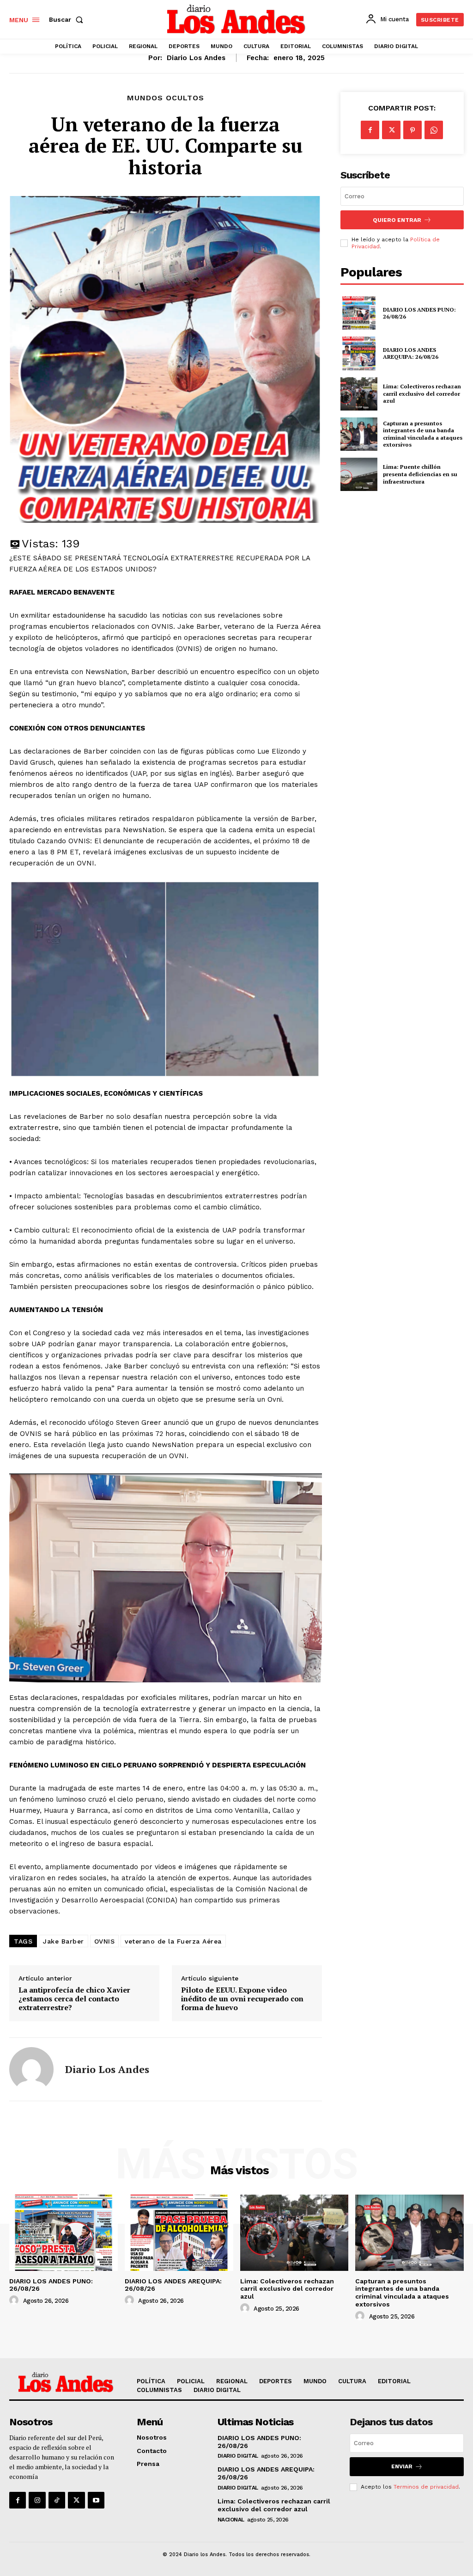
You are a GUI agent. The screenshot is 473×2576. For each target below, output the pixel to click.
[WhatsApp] (434, 130)
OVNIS (105, 1941)
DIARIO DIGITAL (238, 2456)
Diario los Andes (196, 58)
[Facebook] (370, 130)
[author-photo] (15, 2300)
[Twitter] (391, 130)
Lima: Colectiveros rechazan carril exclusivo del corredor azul (422, 393)
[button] (68, 19)
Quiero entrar (397, 220)
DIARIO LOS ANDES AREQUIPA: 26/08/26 (411, 353)
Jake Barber (64, 1941)
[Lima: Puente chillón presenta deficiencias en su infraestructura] (359, 474)
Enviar (402, 2466)
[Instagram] (37, 2500)
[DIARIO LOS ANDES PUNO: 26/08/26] (359, 313)
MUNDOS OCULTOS (166, 98)
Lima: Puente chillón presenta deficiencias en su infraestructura (420, 474)
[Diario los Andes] (31, 2069)
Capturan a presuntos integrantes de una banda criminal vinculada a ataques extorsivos (423, 434)
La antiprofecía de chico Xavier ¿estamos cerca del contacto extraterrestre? (74, 1999)
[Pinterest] (412, 130)
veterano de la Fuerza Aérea (173, 1941)
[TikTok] (57, 2500)
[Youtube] (96, 2500)
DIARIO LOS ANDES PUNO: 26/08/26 (419, 313)
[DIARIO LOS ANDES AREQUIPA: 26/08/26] (359, 353)
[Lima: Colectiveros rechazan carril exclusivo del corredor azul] (359, 394)
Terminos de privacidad (426, 2487)
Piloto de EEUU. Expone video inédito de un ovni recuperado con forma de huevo (242, 1999)
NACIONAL (231, 2520)
